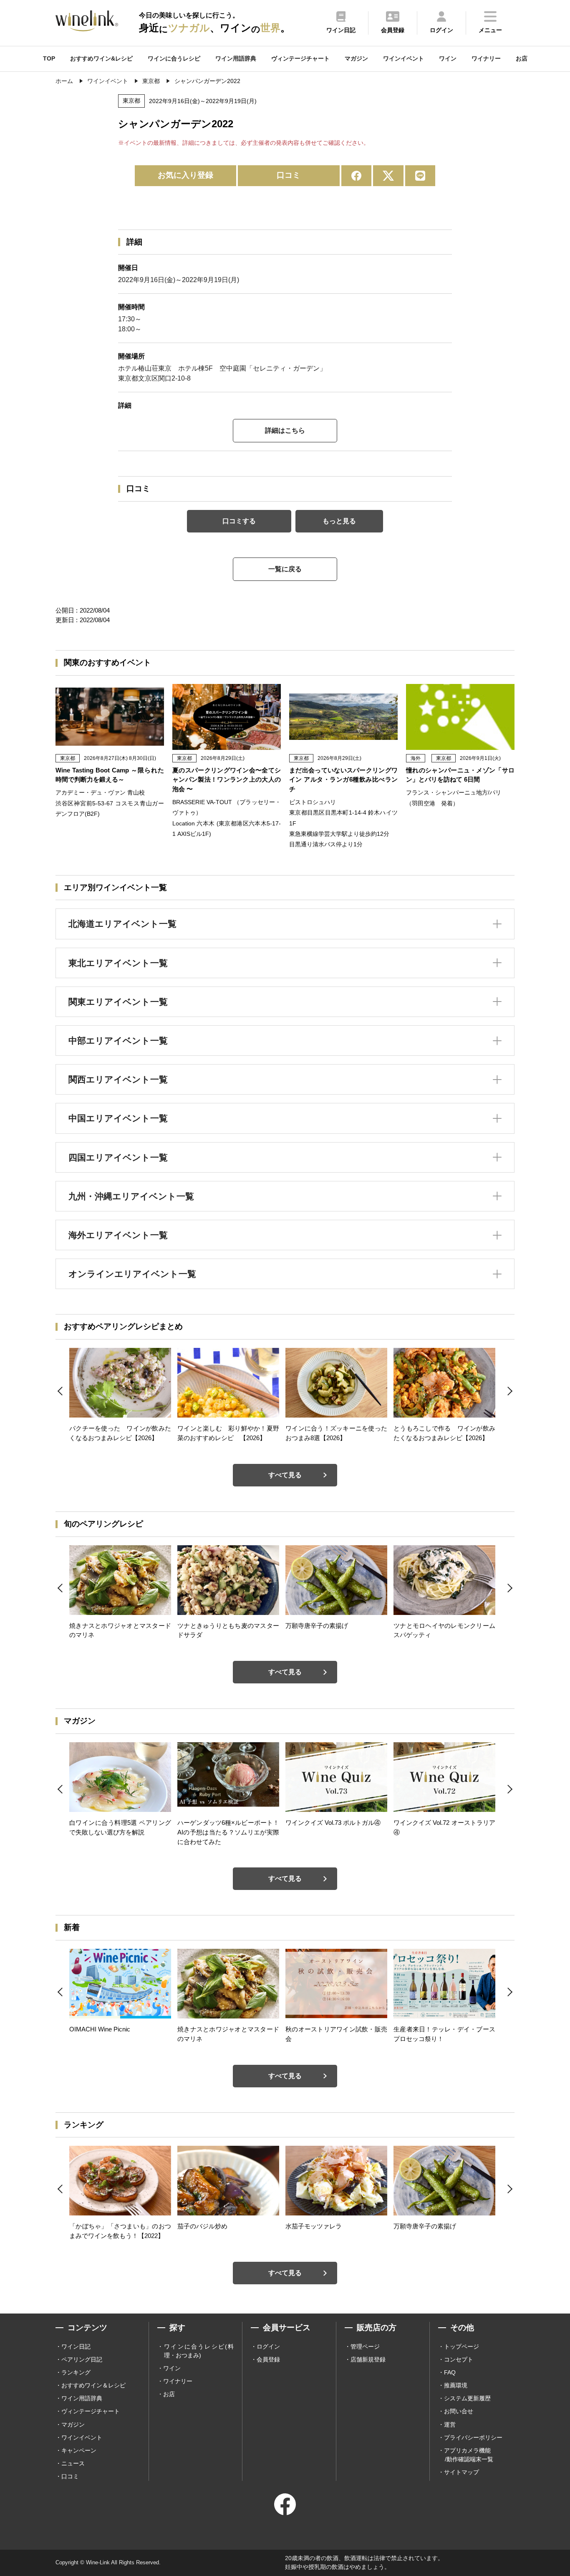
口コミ (289, 175)
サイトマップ (462, 2472)
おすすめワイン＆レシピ (93, 2385)
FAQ (450, 2372)
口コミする (239, 521)
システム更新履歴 (467, 2398)
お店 (522, 58)
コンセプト (459, 2359)
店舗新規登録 (368, 2359)
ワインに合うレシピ (174, 58)
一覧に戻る (285, 569)
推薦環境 (456, 2385)
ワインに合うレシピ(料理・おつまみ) (199, 2351)
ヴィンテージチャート (300, 58)
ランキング (76, 2372)
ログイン (268, 2346)
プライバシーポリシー (473, 2437)
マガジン (356, 58)
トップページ (462, 2346)
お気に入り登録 (185, 175)
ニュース (73, 2463)
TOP (49, 58)
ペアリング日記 (82, 2359)
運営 (450, 2425)
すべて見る (285, 1475)
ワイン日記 (76, 2346)
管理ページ (365, 2346)
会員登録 (268, 2359)
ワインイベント (404, 58)
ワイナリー (486, 58)
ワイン (448, 58)
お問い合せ (459, 2411)
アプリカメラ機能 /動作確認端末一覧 (469, 2455)
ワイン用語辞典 (236, 58)
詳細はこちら (285, 430)
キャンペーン (79, 2450)
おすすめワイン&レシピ (101, 58)
